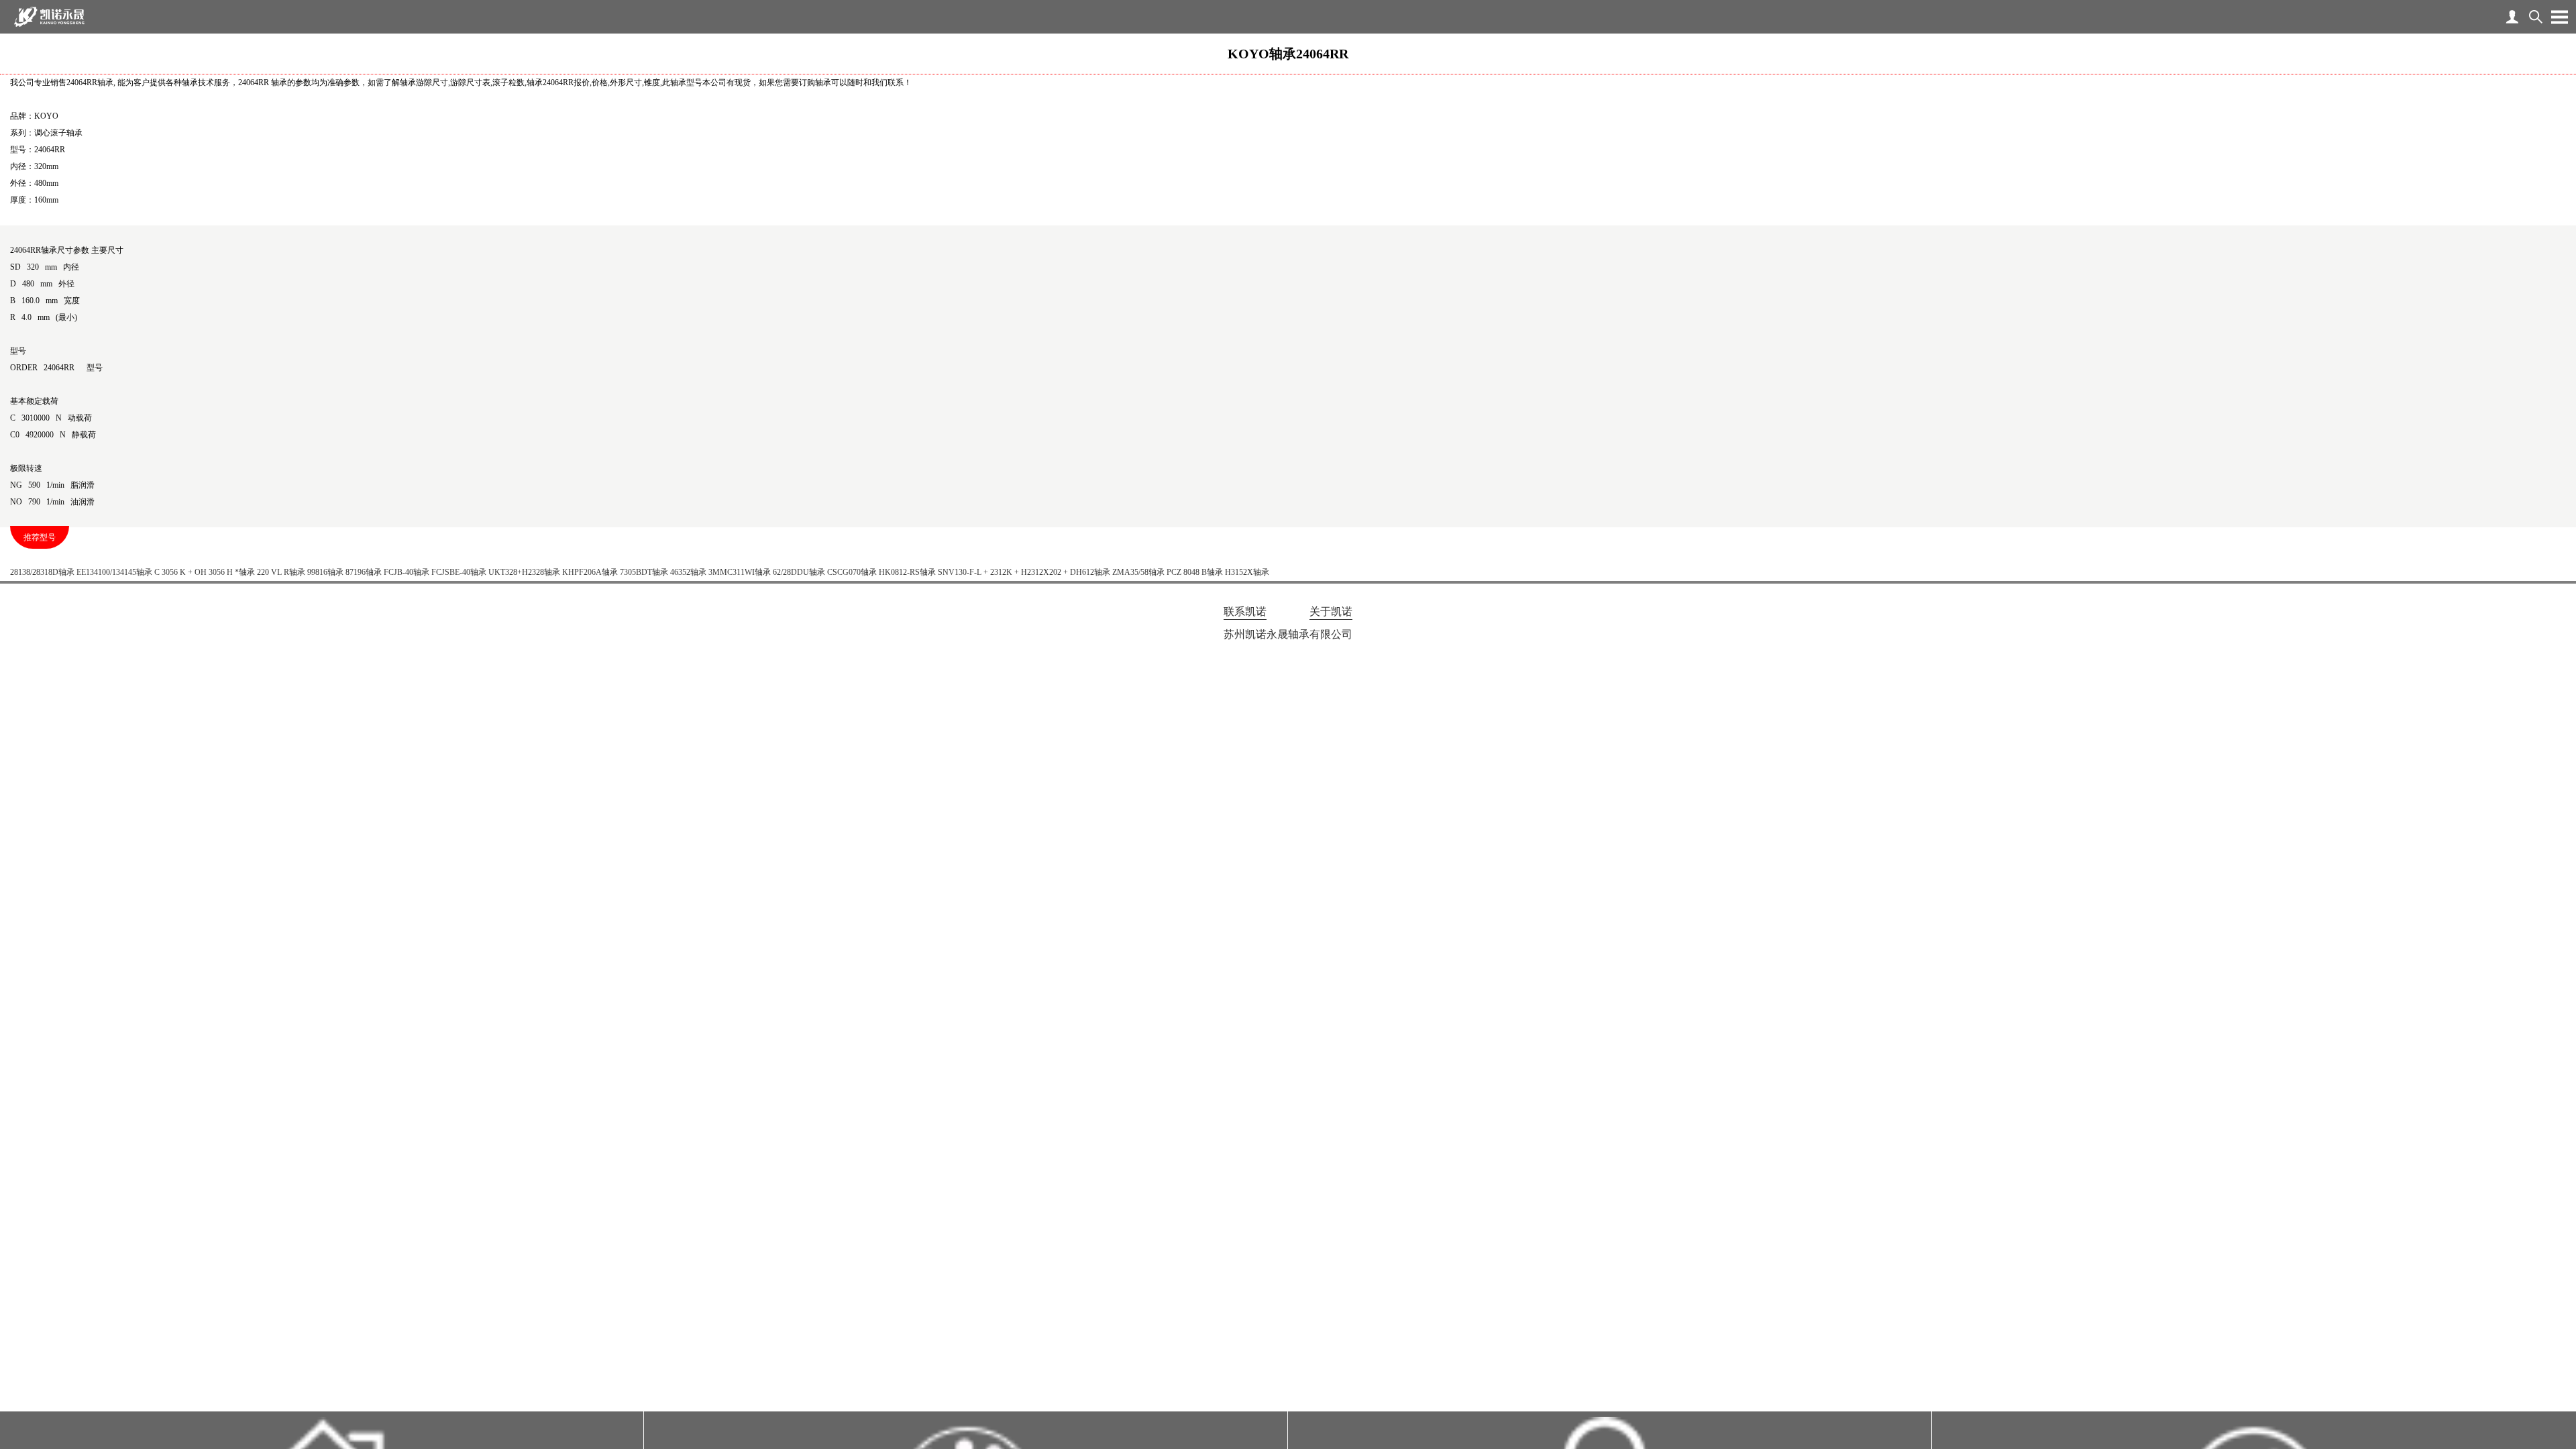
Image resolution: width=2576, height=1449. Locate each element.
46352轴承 (688, 572)
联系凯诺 (1245, 611)
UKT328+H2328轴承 (524, 572)
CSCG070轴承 (852, 572)
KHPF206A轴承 (590, 572)
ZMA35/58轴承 (1138, 572)
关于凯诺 (1331, 611)
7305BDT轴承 (644, 572)
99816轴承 (325, 572)
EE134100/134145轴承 (114, 572)
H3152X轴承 (1247, 572)
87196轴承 (364, 572)
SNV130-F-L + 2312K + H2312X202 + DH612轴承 (1024, 572)
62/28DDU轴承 (799, 572)
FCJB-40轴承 (407, 572)
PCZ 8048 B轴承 (1195, 572)
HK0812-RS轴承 (907, 572)
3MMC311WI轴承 (740, 572)
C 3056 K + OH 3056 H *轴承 (205, 572)
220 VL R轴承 (281, 572)
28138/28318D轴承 (42, 572)
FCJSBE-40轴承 (459, 572)
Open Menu (2559, 17)
